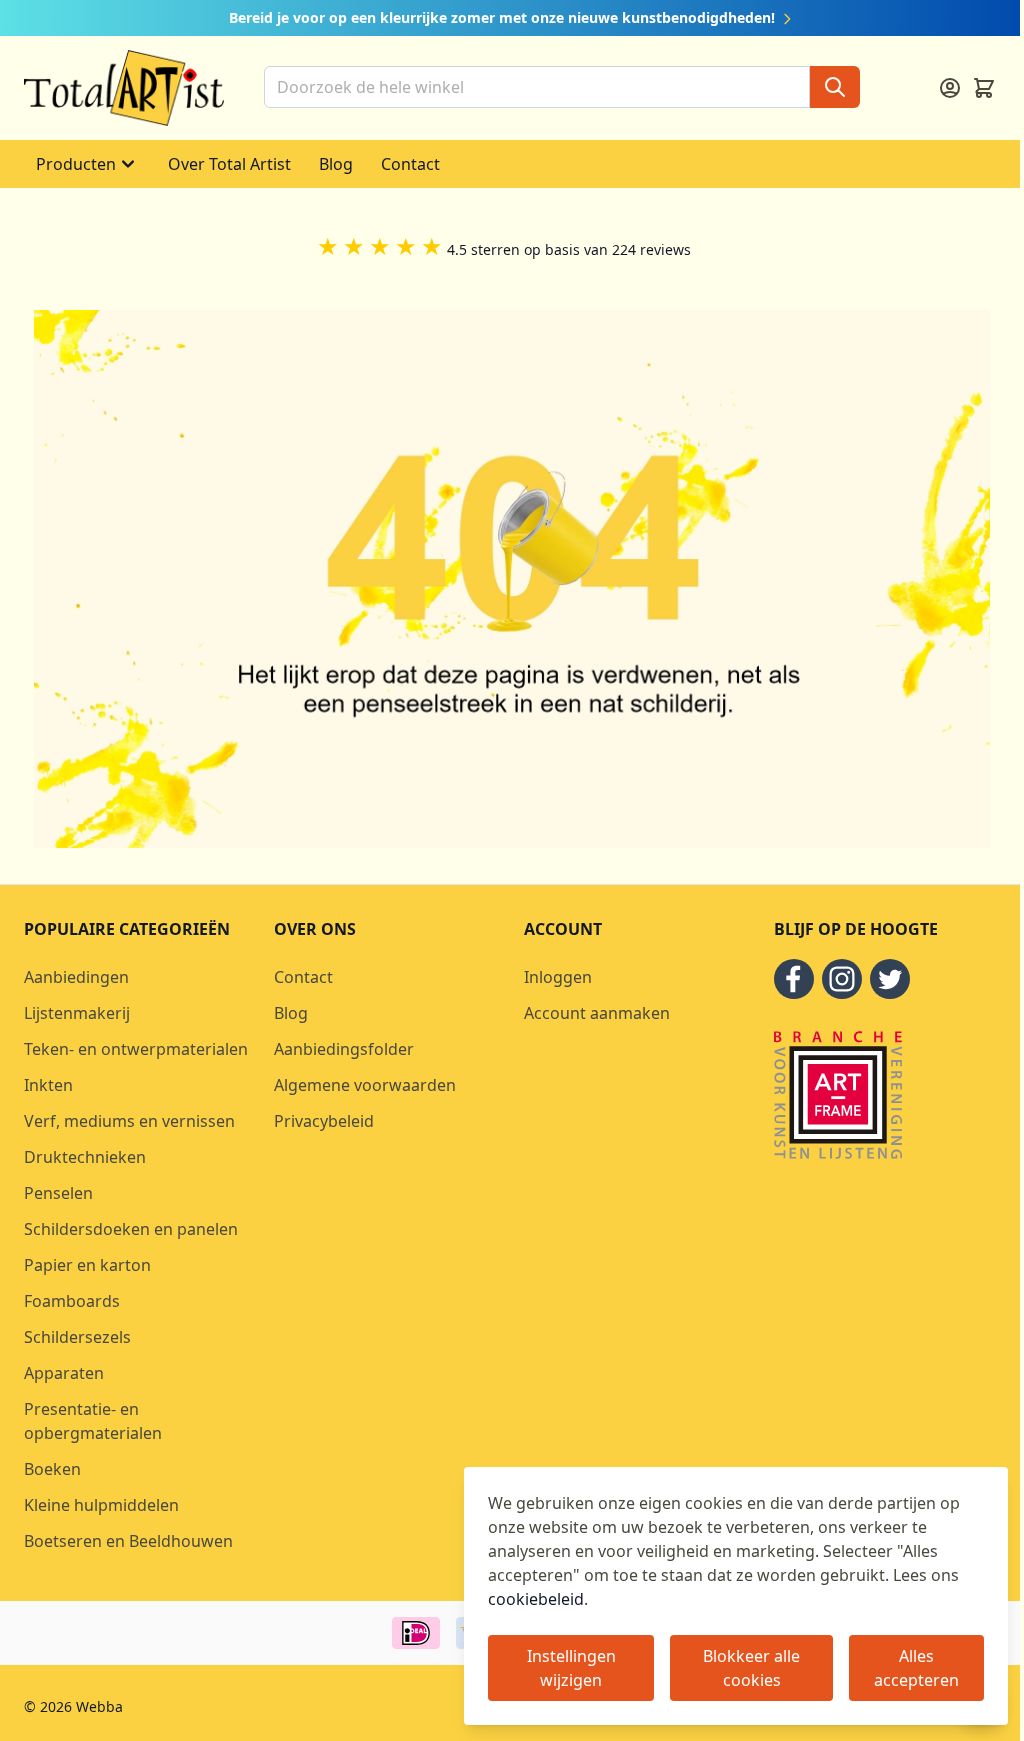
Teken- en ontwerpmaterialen (136, 1049)
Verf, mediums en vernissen (129, 1121)
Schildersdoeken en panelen (131, 1229)
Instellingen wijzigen (571, 1668)
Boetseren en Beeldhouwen (128, 1541)
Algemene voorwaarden (365, 1085)
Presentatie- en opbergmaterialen (93, 1421)
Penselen (58, 1193)
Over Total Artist (229, 164)
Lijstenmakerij (77, 1013)
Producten (76, 164)
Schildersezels (77, 1337)
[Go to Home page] (124, 88)
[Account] (950, 88)
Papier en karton (87, 1265)
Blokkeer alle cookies (751, 1668)
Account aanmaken (597, 1013)
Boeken (52, 1469)
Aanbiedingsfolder (344, 1049)
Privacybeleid (324, 1121)
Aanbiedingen (76, 977)
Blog (336, 164)
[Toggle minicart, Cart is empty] (984, 88)
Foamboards (72, 1301)
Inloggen (558, 977)
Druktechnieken (85, 1157)
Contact (410, 164)
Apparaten (64, 1373)
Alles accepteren (916, 1668)
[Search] (835, 87)
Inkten (48, 1085)
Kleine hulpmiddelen (101, 1505)
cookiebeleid (536, 1599)
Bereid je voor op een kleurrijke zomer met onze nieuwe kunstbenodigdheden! (504, 17)
